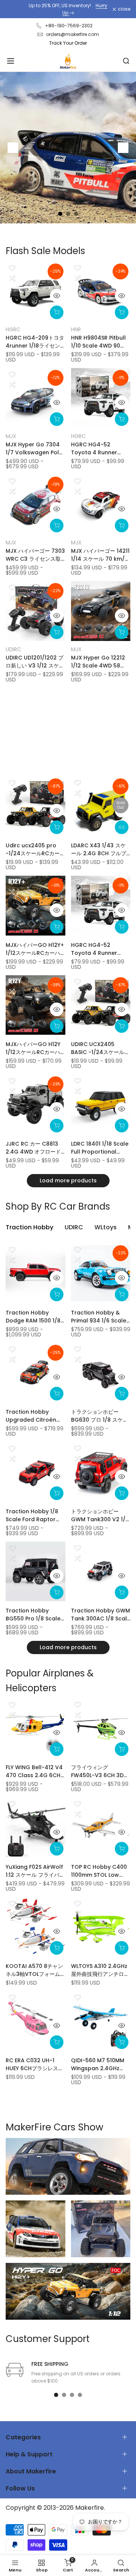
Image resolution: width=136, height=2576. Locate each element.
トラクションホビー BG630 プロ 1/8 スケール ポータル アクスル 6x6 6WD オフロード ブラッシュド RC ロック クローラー (100, 1416)
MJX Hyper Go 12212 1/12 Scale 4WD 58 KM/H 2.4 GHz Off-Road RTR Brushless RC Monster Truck (98, 662)
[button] (12, 268)
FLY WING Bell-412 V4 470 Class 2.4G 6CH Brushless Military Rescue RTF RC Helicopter (34, 1771)
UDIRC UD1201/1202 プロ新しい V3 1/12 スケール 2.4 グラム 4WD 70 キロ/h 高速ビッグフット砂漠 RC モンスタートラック (35, 662)
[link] (68, 2166)
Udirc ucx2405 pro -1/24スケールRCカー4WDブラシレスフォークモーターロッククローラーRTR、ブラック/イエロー (35, 850)
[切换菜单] (11, 61)
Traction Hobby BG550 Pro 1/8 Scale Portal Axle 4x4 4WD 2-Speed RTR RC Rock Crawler (33, 1615)
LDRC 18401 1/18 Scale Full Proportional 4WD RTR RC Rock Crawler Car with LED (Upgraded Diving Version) (100, 1148)
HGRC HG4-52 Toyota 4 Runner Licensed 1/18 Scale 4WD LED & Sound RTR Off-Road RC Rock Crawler (101, 449)
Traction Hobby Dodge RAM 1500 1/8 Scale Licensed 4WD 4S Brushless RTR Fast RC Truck (33, 1317)
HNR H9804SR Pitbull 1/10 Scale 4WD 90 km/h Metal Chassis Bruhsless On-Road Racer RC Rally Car (98, 342)
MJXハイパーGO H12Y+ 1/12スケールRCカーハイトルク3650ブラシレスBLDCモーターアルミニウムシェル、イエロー (35, 949)
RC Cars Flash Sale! (71, 9)
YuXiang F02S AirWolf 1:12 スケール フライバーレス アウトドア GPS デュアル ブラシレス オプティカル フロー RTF (35, 1871)
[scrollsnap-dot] (56, 2395)
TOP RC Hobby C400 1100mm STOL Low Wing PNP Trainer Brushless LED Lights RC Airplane (99, 1871)
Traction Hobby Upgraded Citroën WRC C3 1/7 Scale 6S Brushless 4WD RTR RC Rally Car (34, 1416)
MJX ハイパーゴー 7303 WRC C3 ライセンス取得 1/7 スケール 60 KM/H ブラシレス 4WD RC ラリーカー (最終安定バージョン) (35, 555)
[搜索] (126, 61)
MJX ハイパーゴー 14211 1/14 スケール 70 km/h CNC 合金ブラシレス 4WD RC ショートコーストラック (100, 555)
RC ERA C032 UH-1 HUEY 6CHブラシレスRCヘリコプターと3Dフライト (34, 2065)
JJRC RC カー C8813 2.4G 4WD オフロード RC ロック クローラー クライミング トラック (33, 1148)
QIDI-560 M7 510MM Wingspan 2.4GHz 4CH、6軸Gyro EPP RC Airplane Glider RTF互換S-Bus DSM (100, 2065)
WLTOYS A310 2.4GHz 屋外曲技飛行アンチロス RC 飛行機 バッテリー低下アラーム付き (100, 1970)
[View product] (122, 827)
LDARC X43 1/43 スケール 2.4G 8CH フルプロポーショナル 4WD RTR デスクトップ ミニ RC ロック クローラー (99, 850)
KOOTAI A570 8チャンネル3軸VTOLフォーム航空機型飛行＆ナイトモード (35, 1970)
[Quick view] (57, 296)
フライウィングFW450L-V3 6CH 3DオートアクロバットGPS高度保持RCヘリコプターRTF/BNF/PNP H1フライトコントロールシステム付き (100, 1771)
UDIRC (13, 649)
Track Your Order (68, 43)
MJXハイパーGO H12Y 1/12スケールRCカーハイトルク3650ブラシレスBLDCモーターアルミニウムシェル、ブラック (35, 1048)
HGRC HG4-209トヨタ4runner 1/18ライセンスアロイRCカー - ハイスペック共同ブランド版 (35, 342)
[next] (123, 148)
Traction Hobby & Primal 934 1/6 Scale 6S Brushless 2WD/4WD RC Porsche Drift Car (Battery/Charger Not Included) (99, 1317)
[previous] (13, 148)
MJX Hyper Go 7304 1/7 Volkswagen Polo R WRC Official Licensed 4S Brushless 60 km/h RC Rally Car (34, 449)
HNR (76, 329)
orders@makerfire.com (73, 34)
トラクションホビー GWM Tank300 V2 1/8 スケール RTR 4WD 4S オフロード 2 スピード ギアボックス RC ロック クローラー (100, 1516)
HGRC (13, 329)
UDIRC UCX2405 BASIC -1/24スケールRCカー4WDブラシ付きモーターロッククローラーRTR (100, 1048)
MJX (11, 436)
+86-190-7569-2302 (69, 26)
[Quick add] (57, 312)
